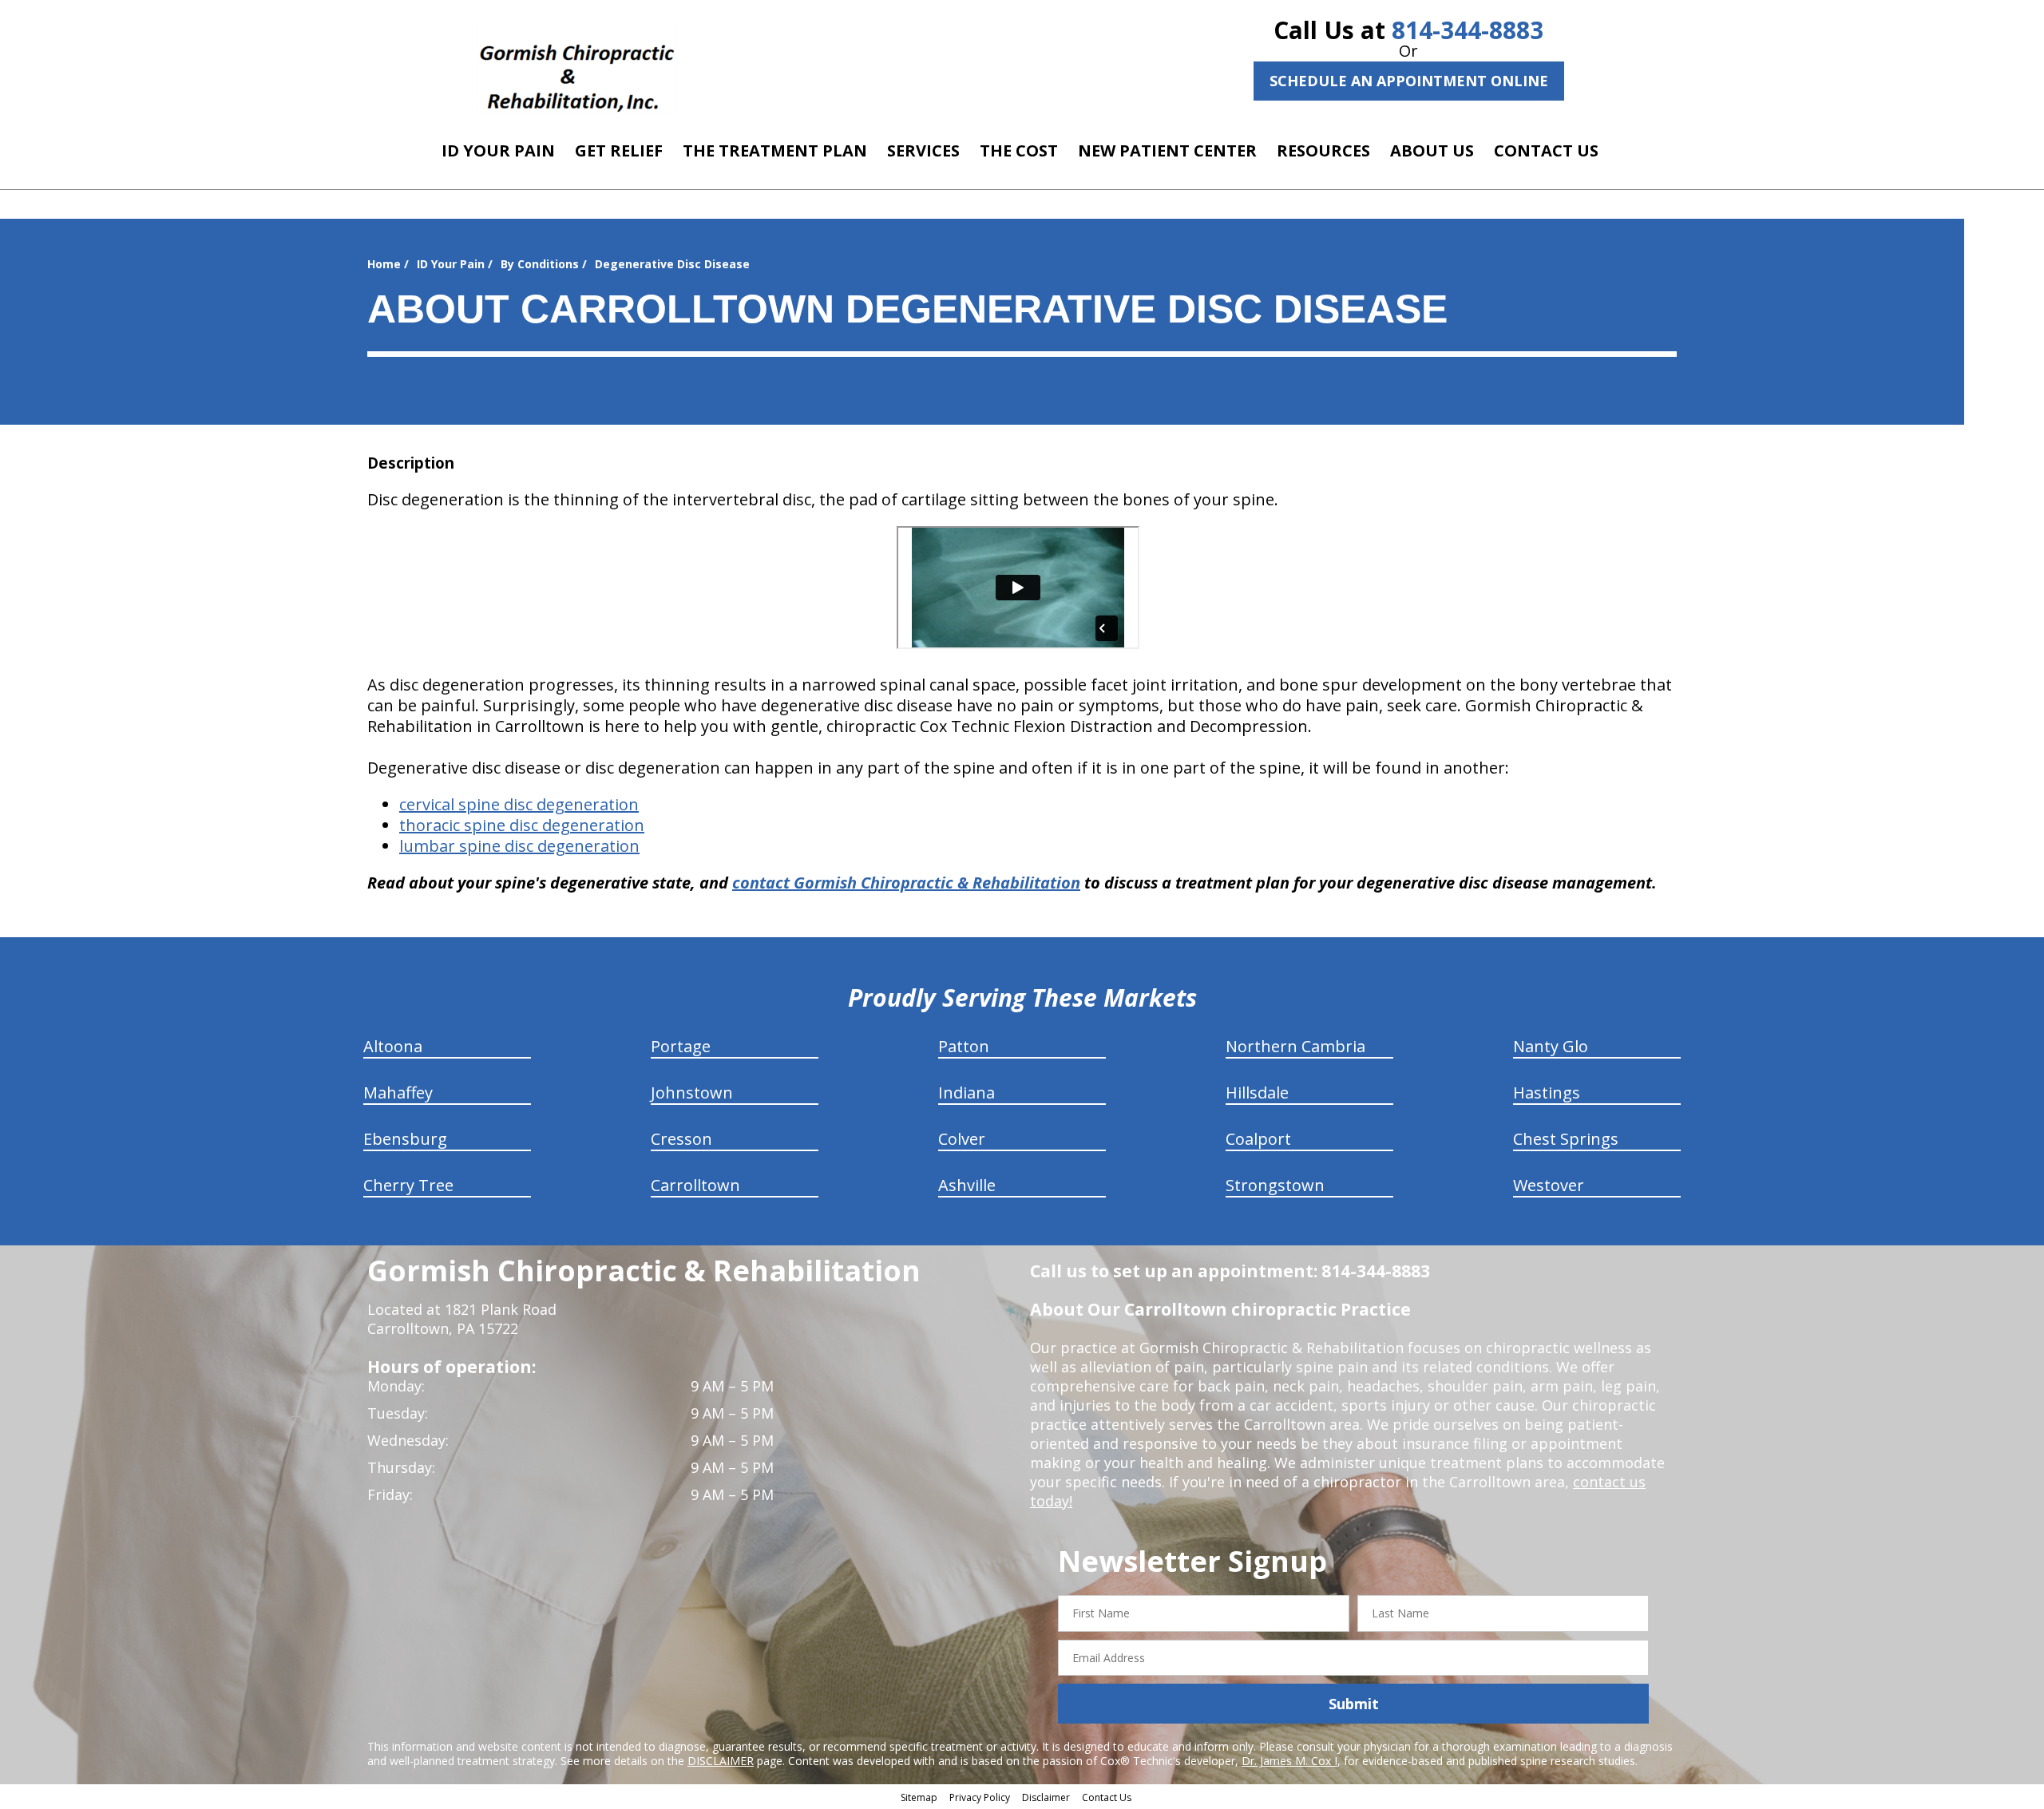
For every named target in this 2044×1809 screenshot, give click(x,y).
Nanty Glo (1551, 1046)
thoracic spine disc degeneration (522, 825)
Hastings (1547, 1093)
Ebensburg (405, 1139)
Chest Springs (1566, 1139)
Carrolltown (695, 1185)
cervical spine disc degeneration (519, 804)
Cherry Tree (408, 1185)
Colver (962, 1139)
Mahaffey (398, 1093)
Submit (1354, 1704)
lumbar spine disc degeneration (519, 846)
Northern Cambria (1295, 1046)
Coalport (1258, 1139)
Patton (964, 1046)
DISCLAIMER (721, 1761)
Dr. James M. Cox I (1289, 1761)
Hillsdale (1257, 1093)
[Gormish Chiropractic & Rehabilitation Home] (577, 68)
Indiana (967, 1093)
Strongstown (1275, 1185)
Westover (1549, 1185)
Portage (681, 1046)
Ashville (967, 1185)
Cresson (681, 1139)
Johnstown (692, 1093)
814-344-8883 (1468, 30)
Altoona (393, 1046)
